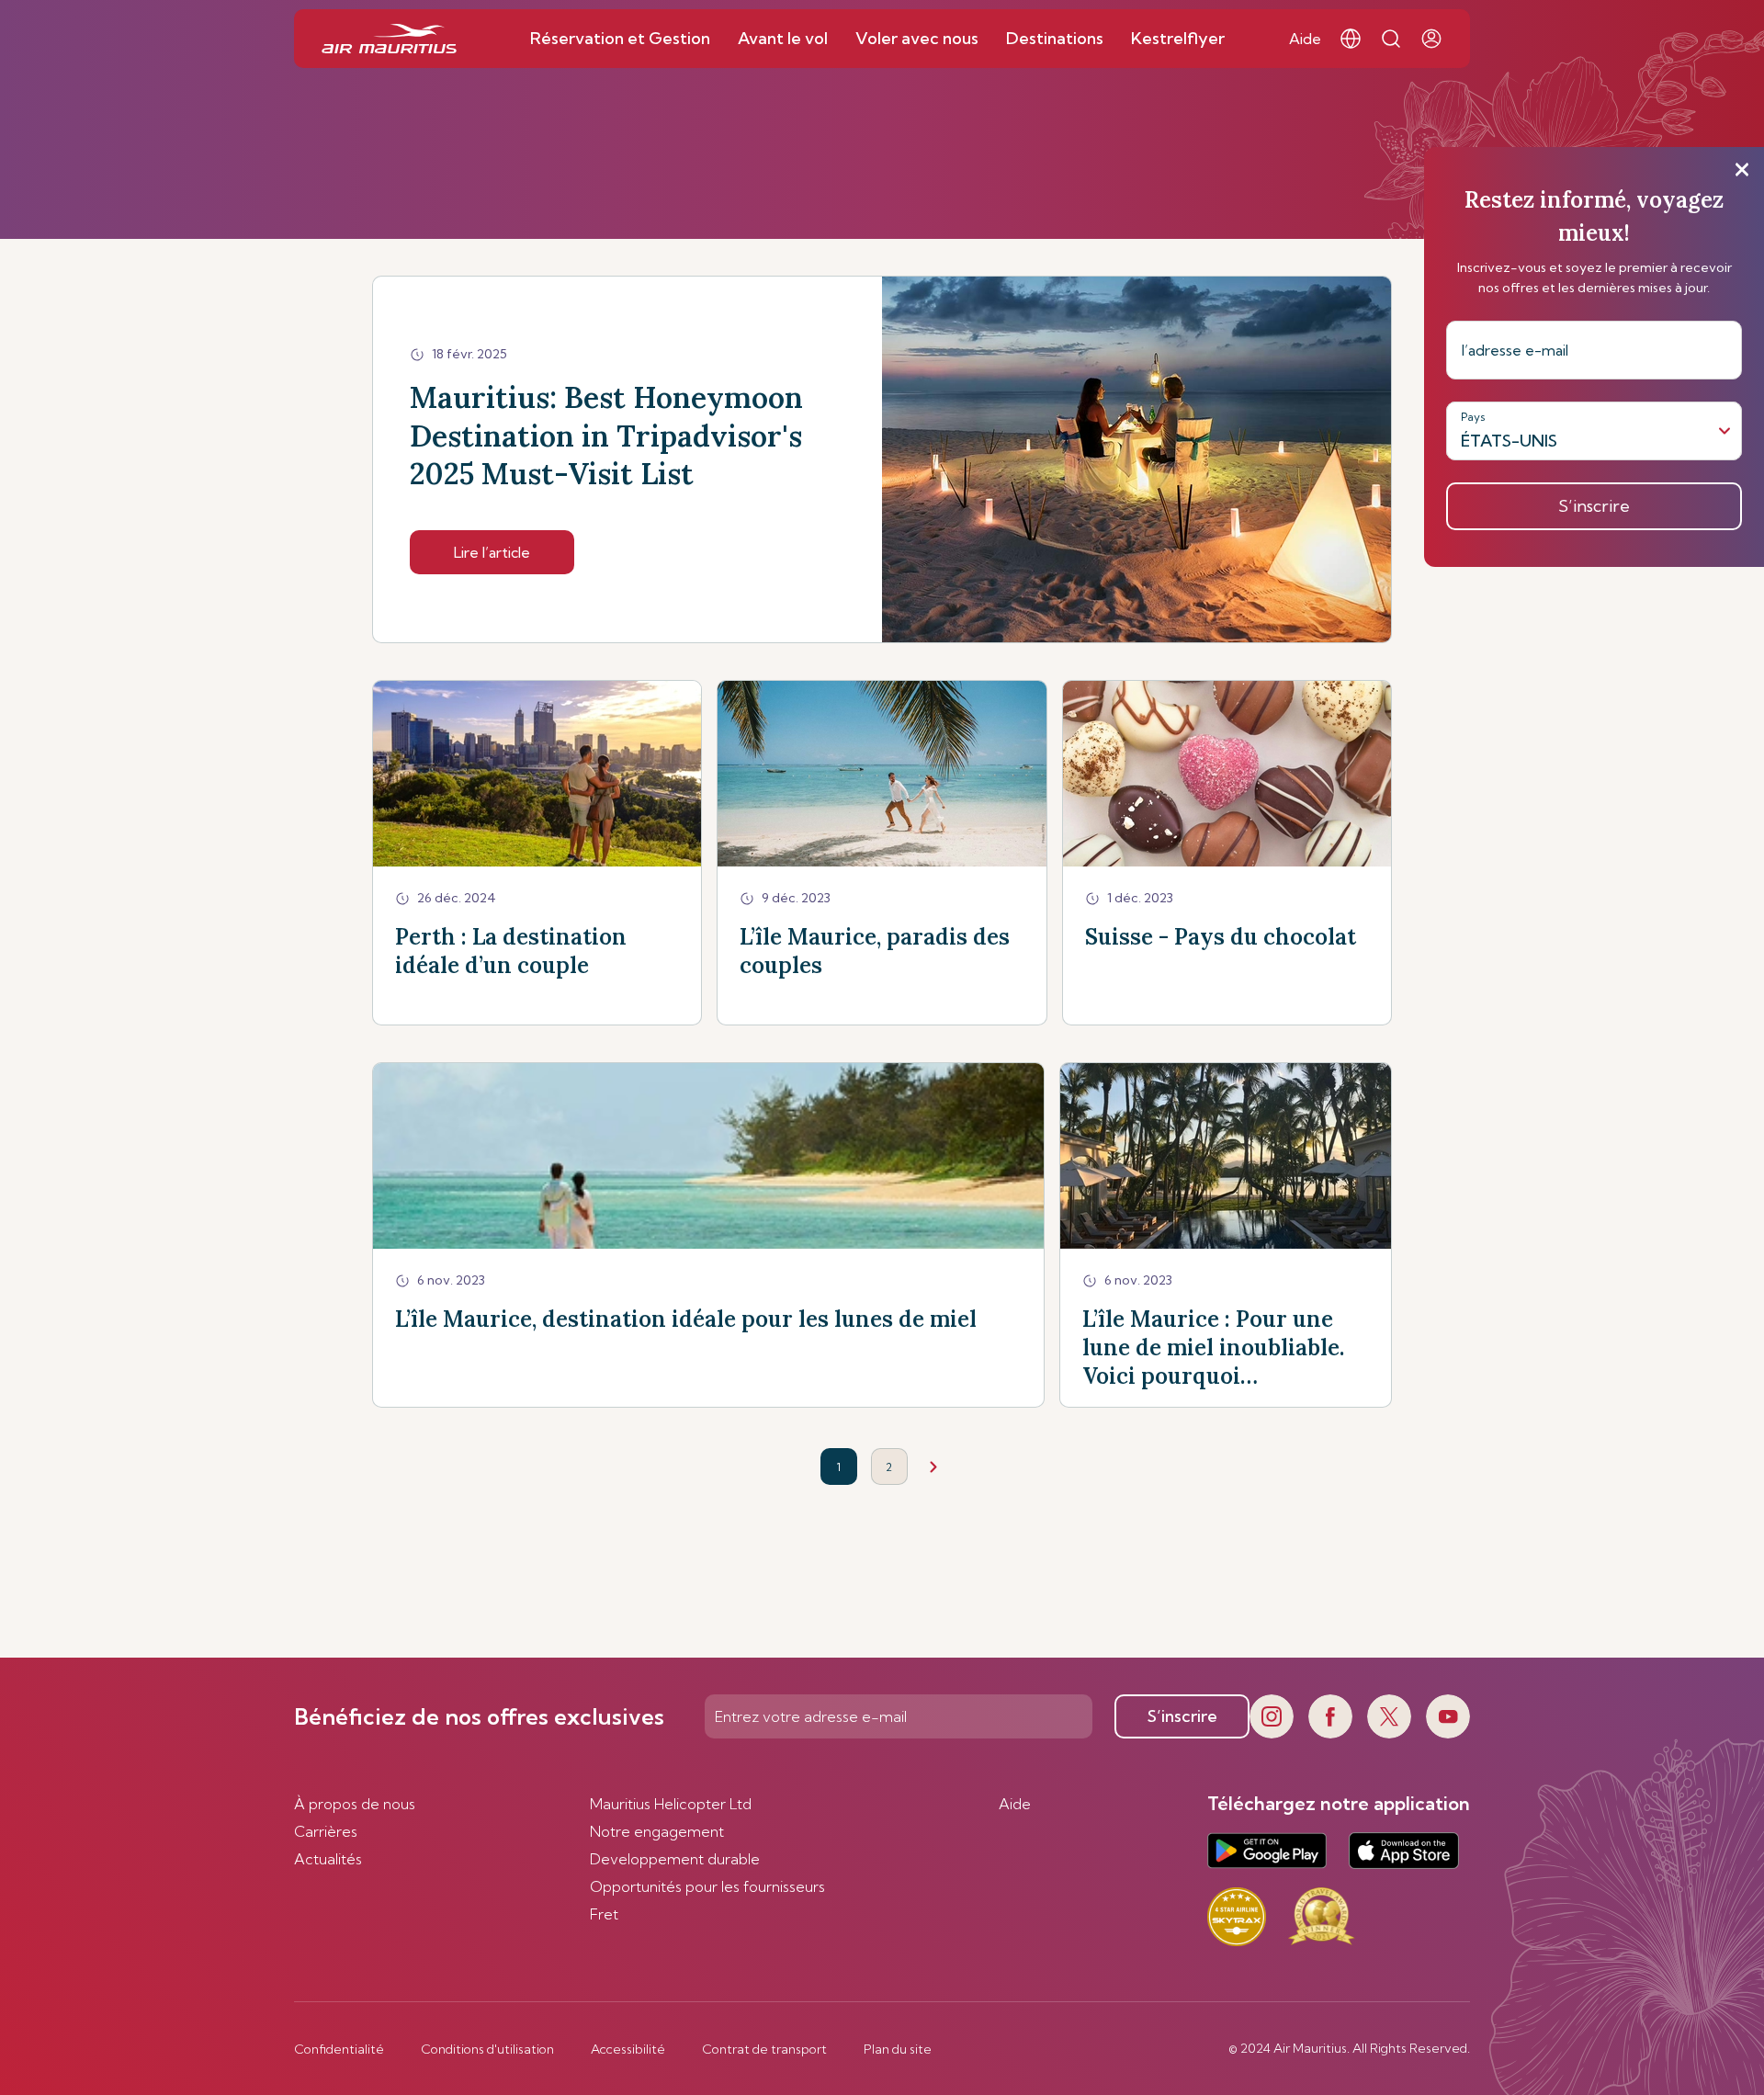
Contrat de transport (764, 2049)
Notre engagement (657, 1831)
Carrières (326, 1831)
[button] (1351, 39)
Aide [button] (1305, 39)
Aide (1015, 1804)
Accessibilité (628, 2049)
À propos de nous (355, 1804)
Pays (1473, 417)
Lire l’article (492, 552)
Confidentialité (339, 2049)
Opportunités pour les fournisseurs (707, 1886)
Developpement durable (675, 1859)
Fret (604, 1914)
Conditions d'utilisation (487, 2049)
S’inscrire (1182, 1716)
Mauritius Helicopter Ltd (671, 1804)
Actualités (328, 1859)
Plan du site (898, 2049)
